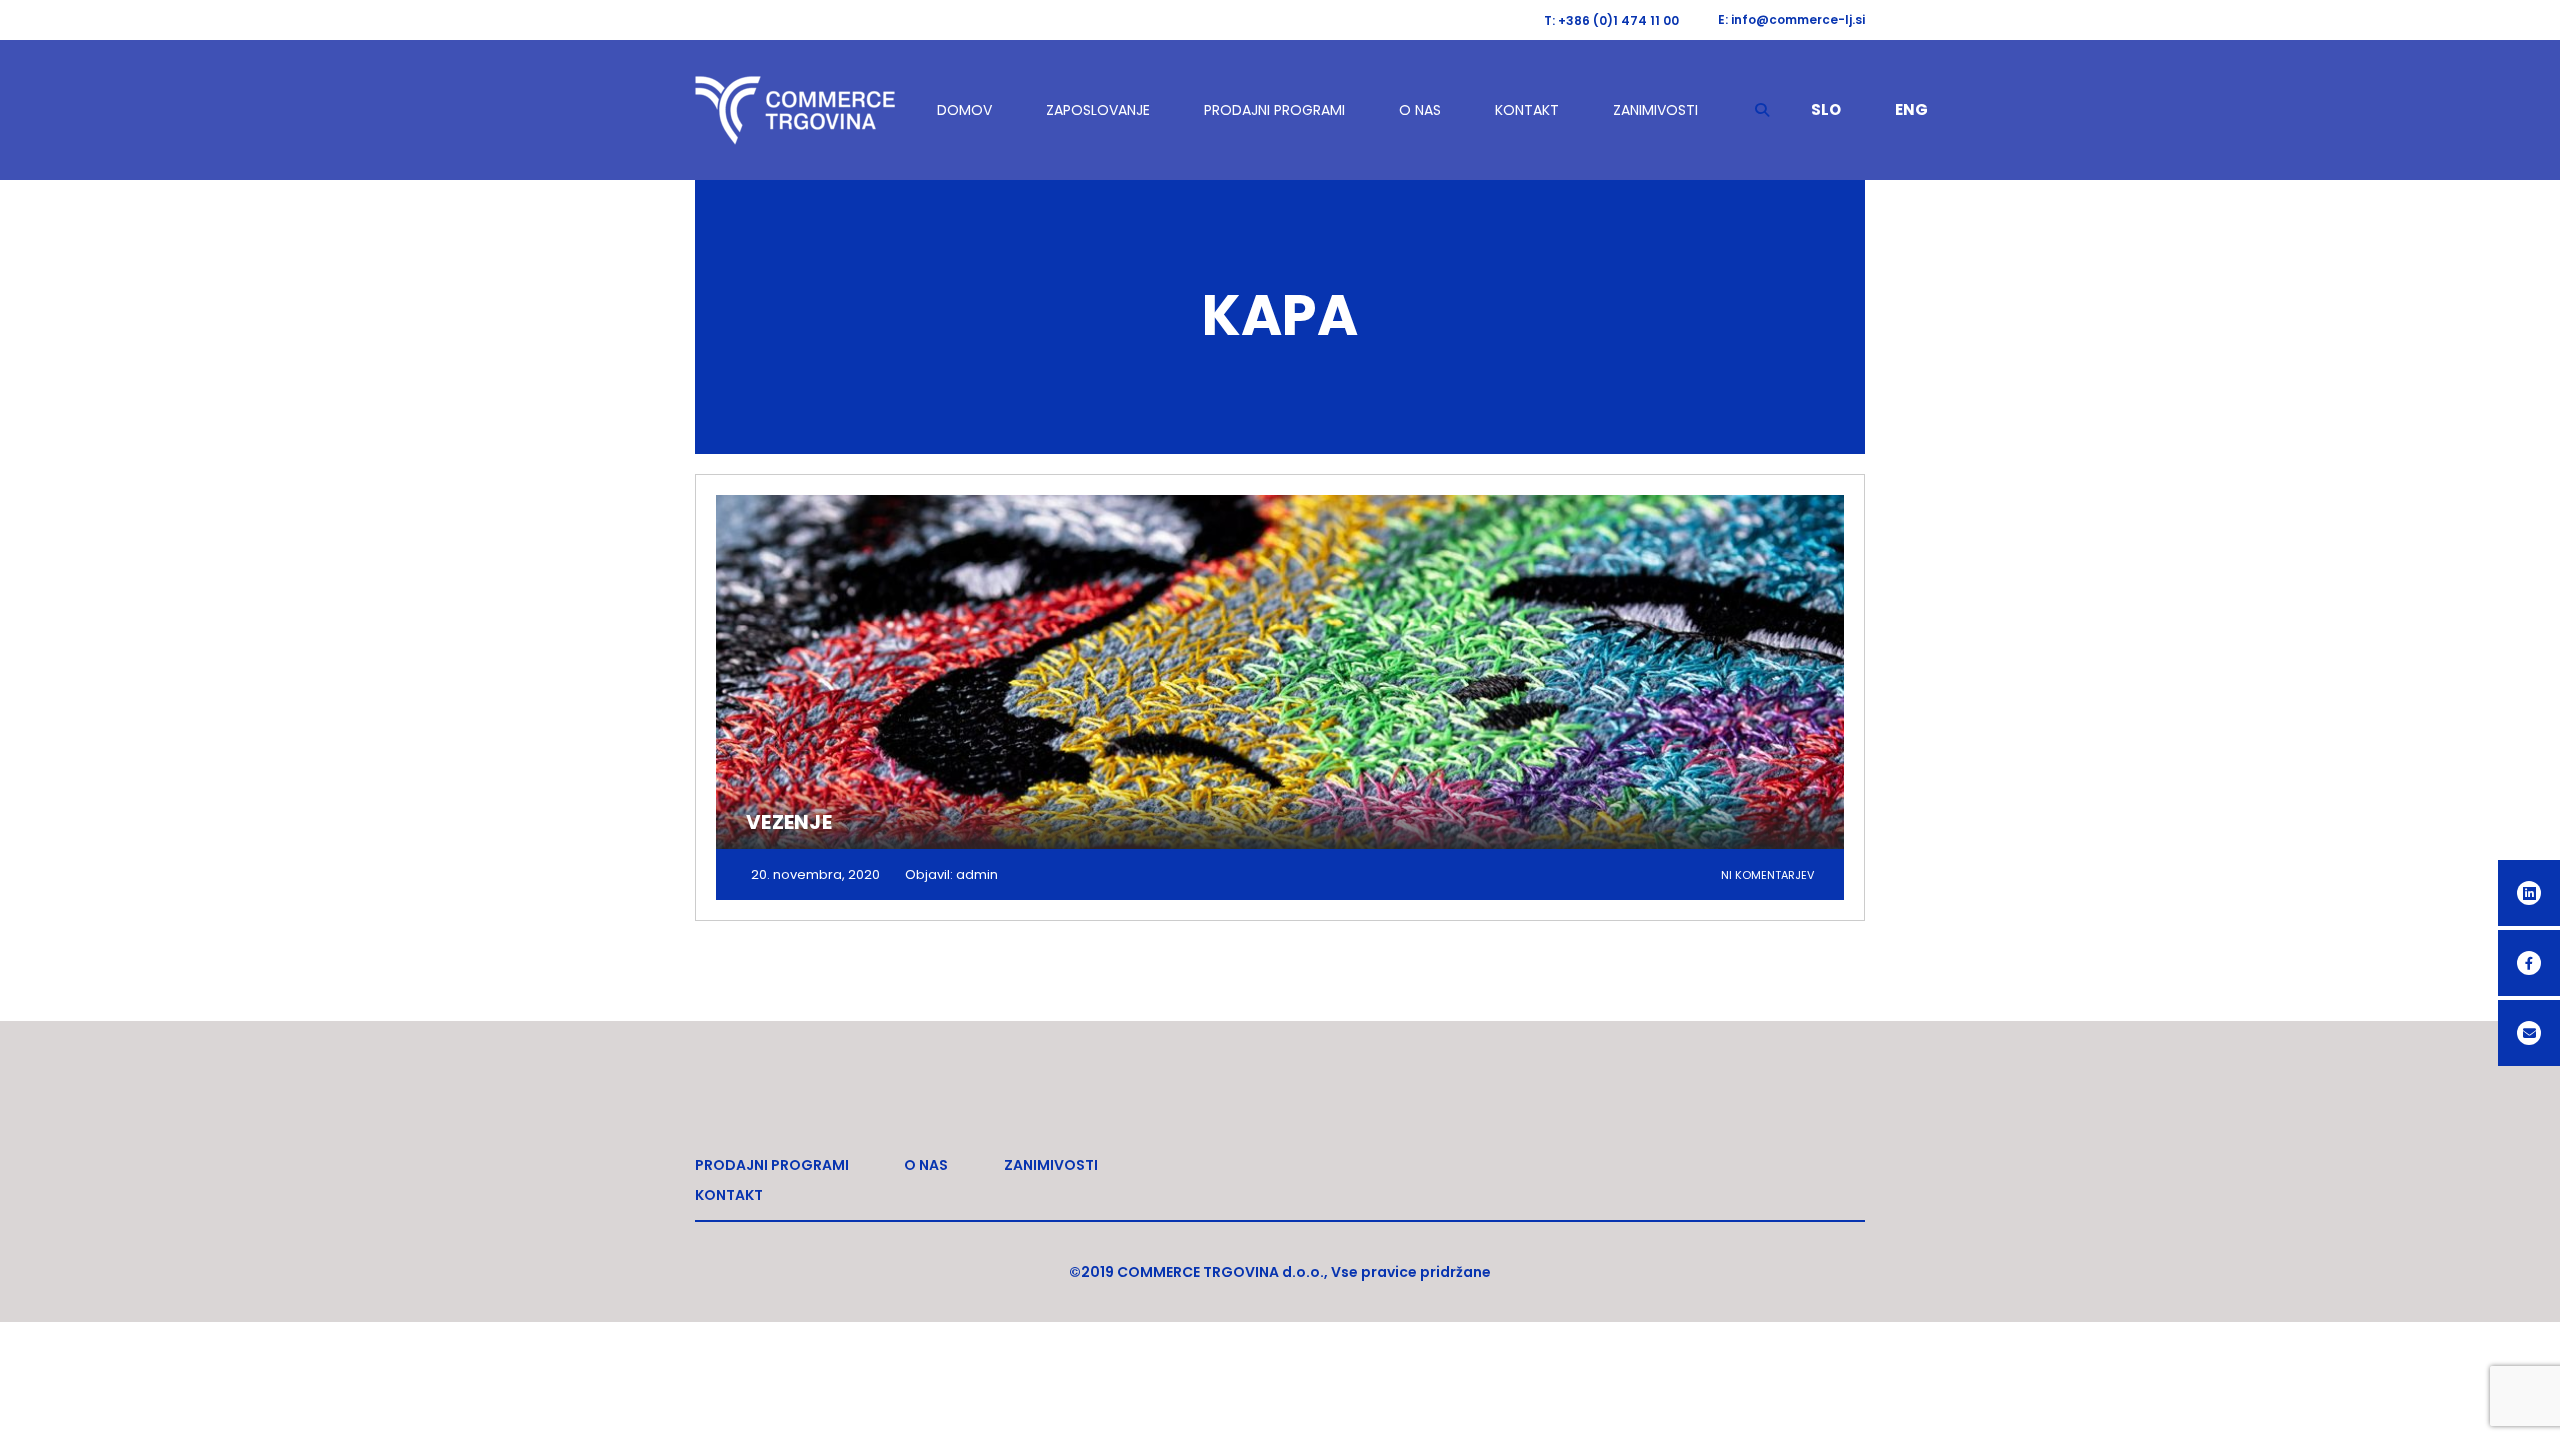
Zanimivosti (1655, 110)
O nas (1420, 110)
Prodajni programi (1274, 110)
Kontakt (1527, 110)
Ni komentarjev (1767, 875)
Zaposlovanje (1098, 110)
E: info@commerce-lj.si (1791, 19)
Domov (964, 110)
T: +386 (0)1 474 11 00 (1611, 20)
